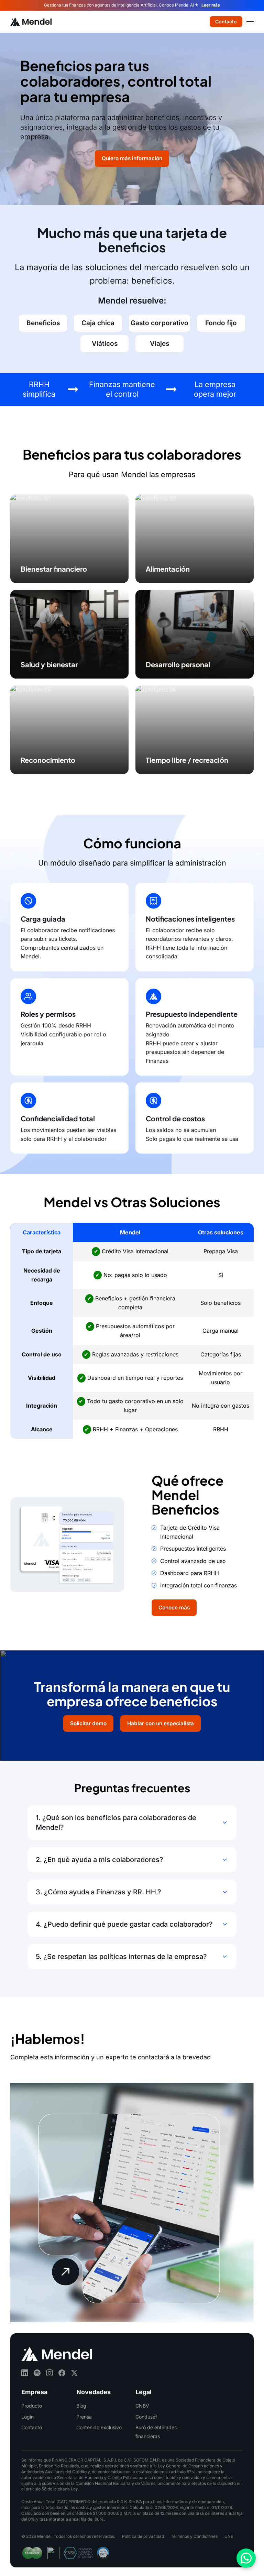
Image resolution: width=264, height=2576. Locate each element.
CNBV (142, 2406)
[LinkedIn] (25, 2373)
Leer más (211, 5)
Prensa (84, 2416)
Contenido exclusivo (99, 2427)
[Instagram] (49, 2373)
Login (27, 2416)
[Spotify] (37, 2373)
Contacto (32, 2427)
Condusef (146, 2416)
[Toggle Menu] (250, 21)
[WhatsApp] (246, 2558)
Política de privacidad (143, 2536)
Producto (32, 2406)
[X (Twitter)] (74, 2373)
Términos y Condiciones (194, 2536)
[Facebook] (62, 2373)
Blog (81, 2406)
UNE (229, 2536)
